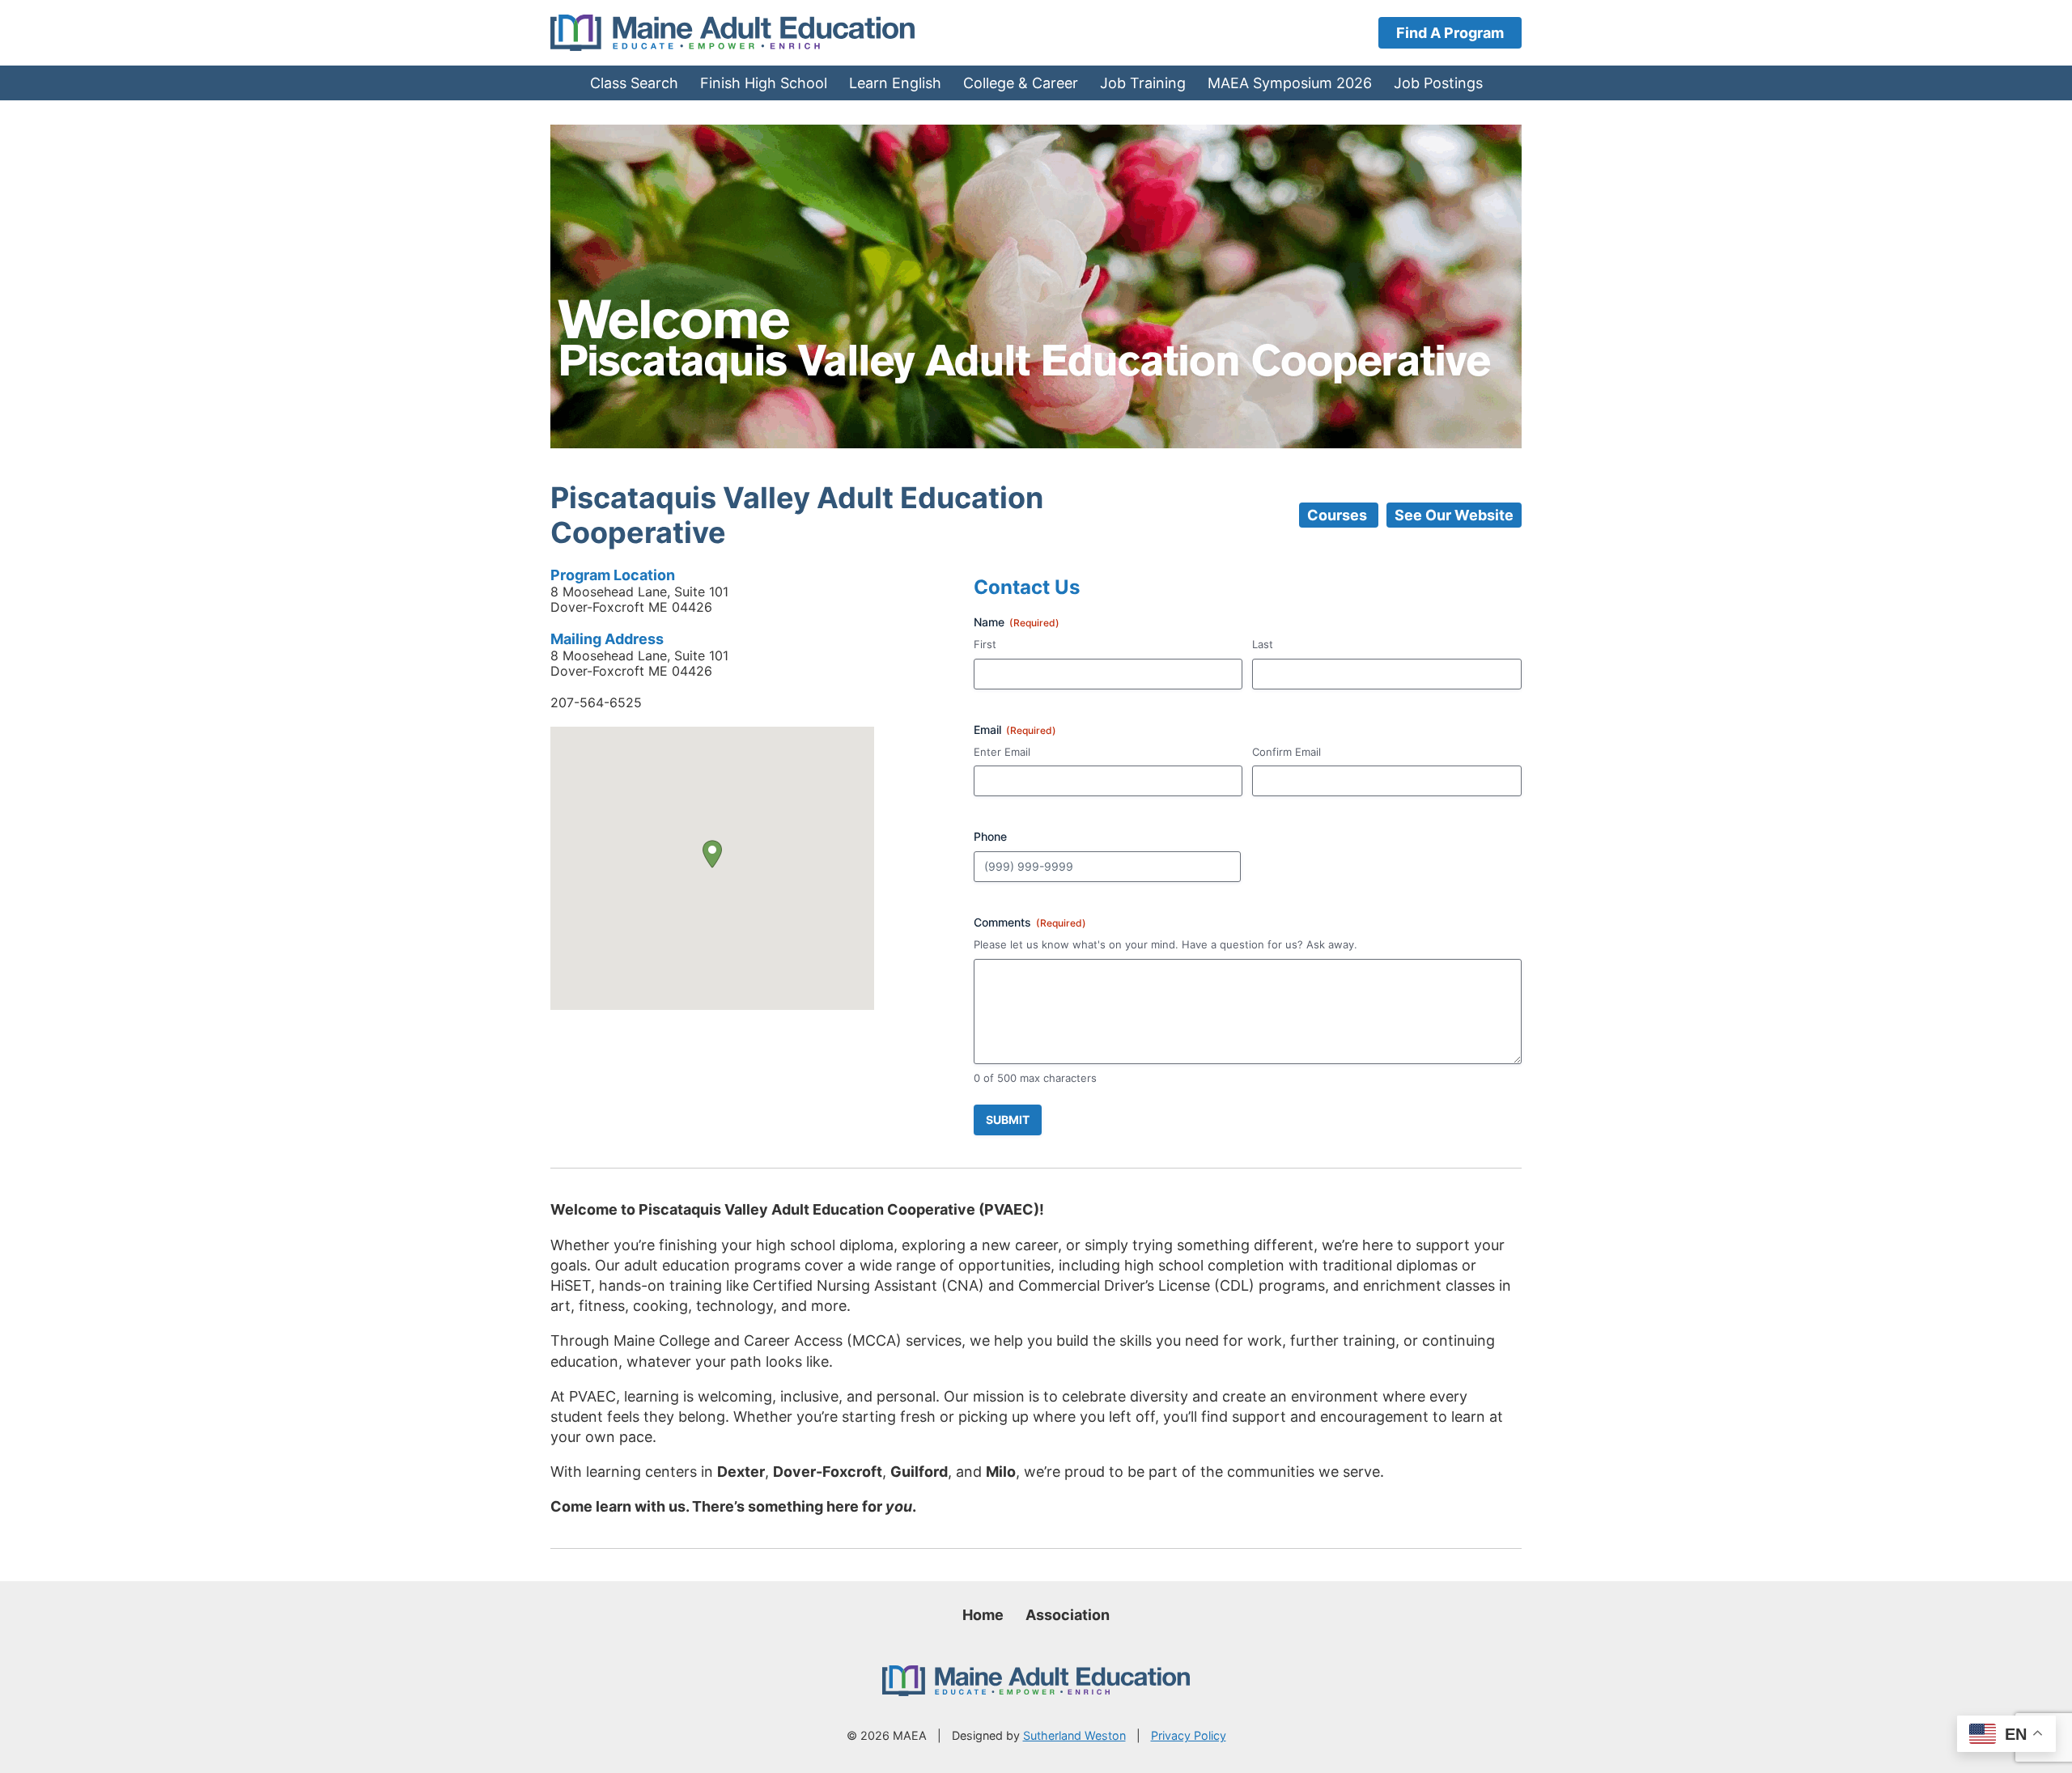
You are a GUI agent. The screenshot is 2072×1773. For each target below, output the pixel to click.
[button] (712, 854)
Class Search (634, 83)
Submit (1008, 1120)
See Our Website (1454, 515)
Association (1068, 1615)
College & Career (1021, 83)
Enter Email (1002, 752)
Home (983, 1615)
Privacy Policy (1189, 1735)
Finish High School (764, 83)
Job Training (1143, 83)
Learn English (895, 83)
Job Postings (1438, 83)
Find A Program (1450, 33)
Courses (1339, 515)
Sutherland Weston (1074, 1735)
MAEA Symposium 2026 (1290, 83)
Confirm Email (1287, 752)
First (985, 644)
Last (1263, 644)
